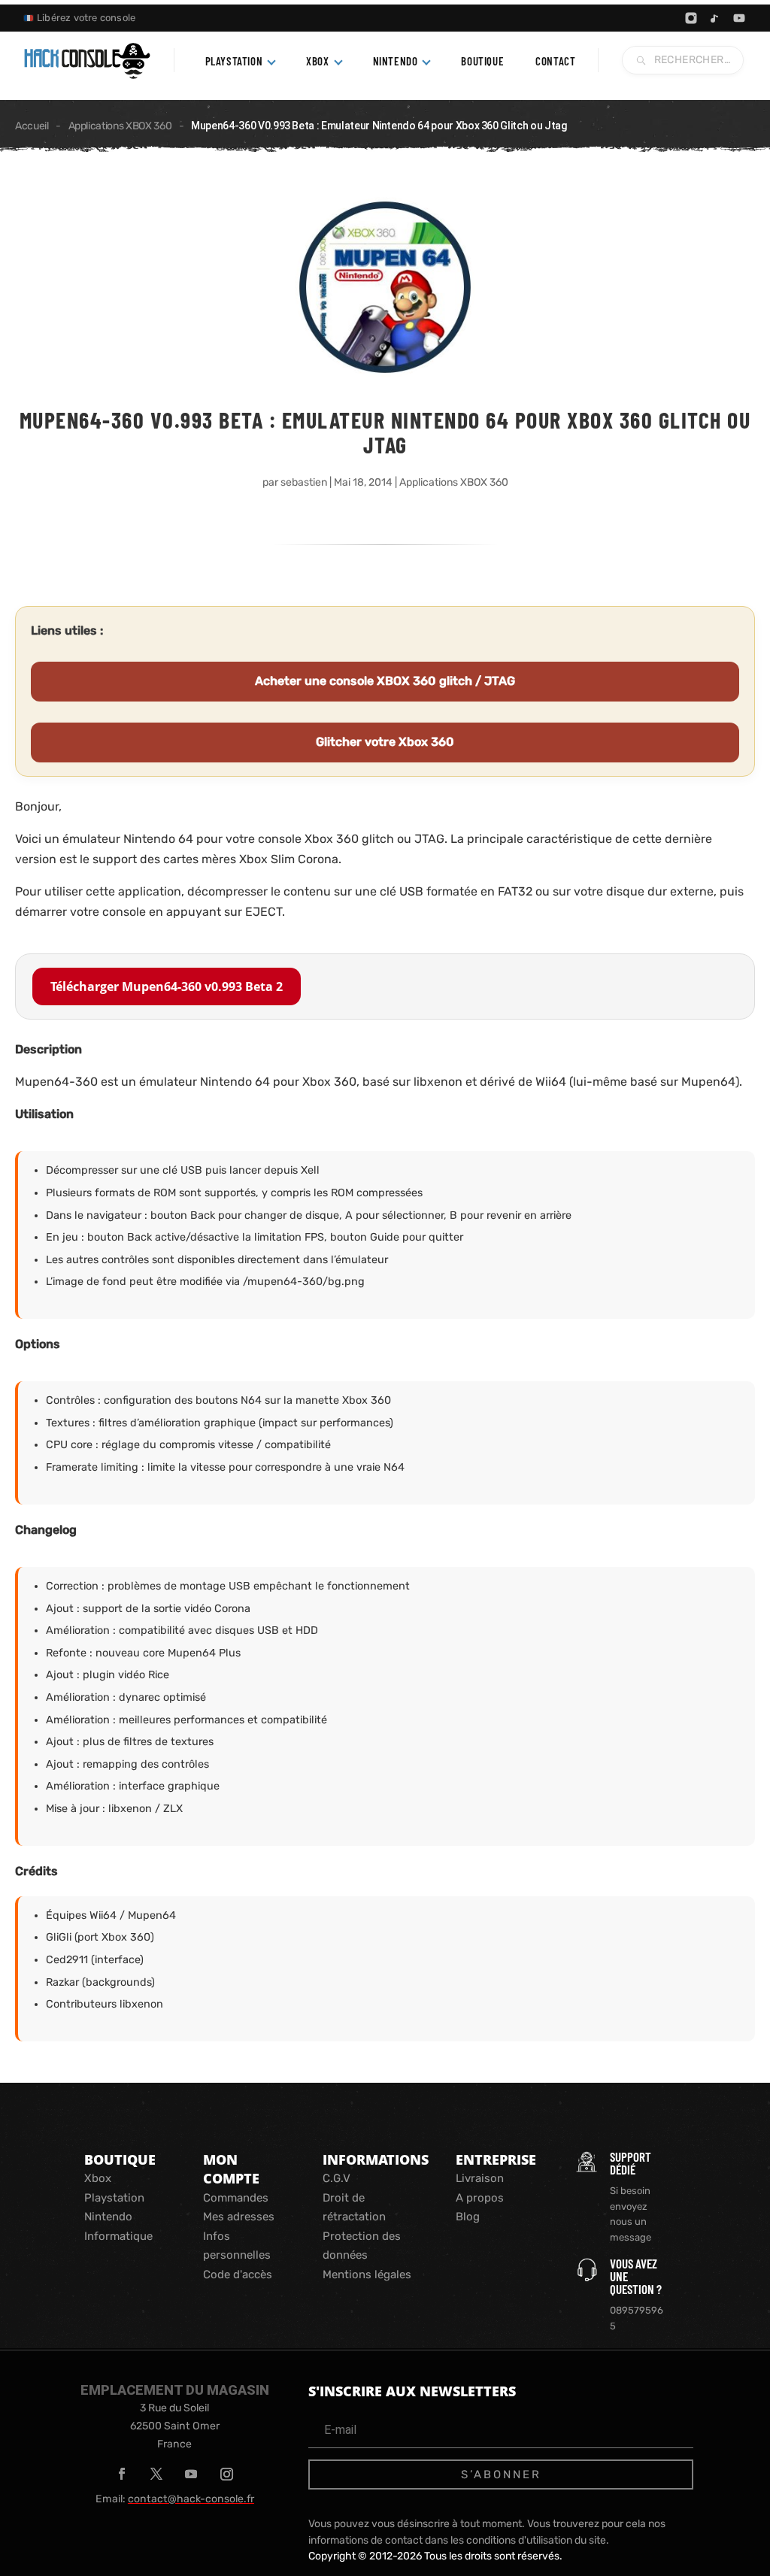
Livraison (480, 2178)
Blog (468, 2217)
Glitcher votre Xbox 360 (385, 742)
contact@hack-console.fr (191, 2499)
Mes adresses (239, 2217)
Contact (555, 61)
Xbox (317, 61)
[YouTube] (739, 18)
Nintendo (396, 61)
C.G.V (336, 2178)
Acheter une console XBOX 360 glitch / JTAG (385, 681)
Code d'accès (238, 2274)
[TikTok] (715, 18)
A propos (480, 2198)
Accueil (32, 126)
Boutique (482, 61)
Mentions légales (367, 2274)
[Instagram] (691, 18)
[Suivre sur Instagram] (226, 2474)
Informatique (118, 2236)
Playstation (114, 2198)
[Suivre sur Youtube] (191, 2474)
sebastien (304, 482)
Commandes (236, 2198)
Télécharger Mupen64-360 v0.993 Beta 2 (167, 986)
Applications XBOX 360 (120, 126)
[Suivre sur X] (156, 2474)
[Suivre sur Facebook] (122, 2474)
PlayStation (234, 61)
